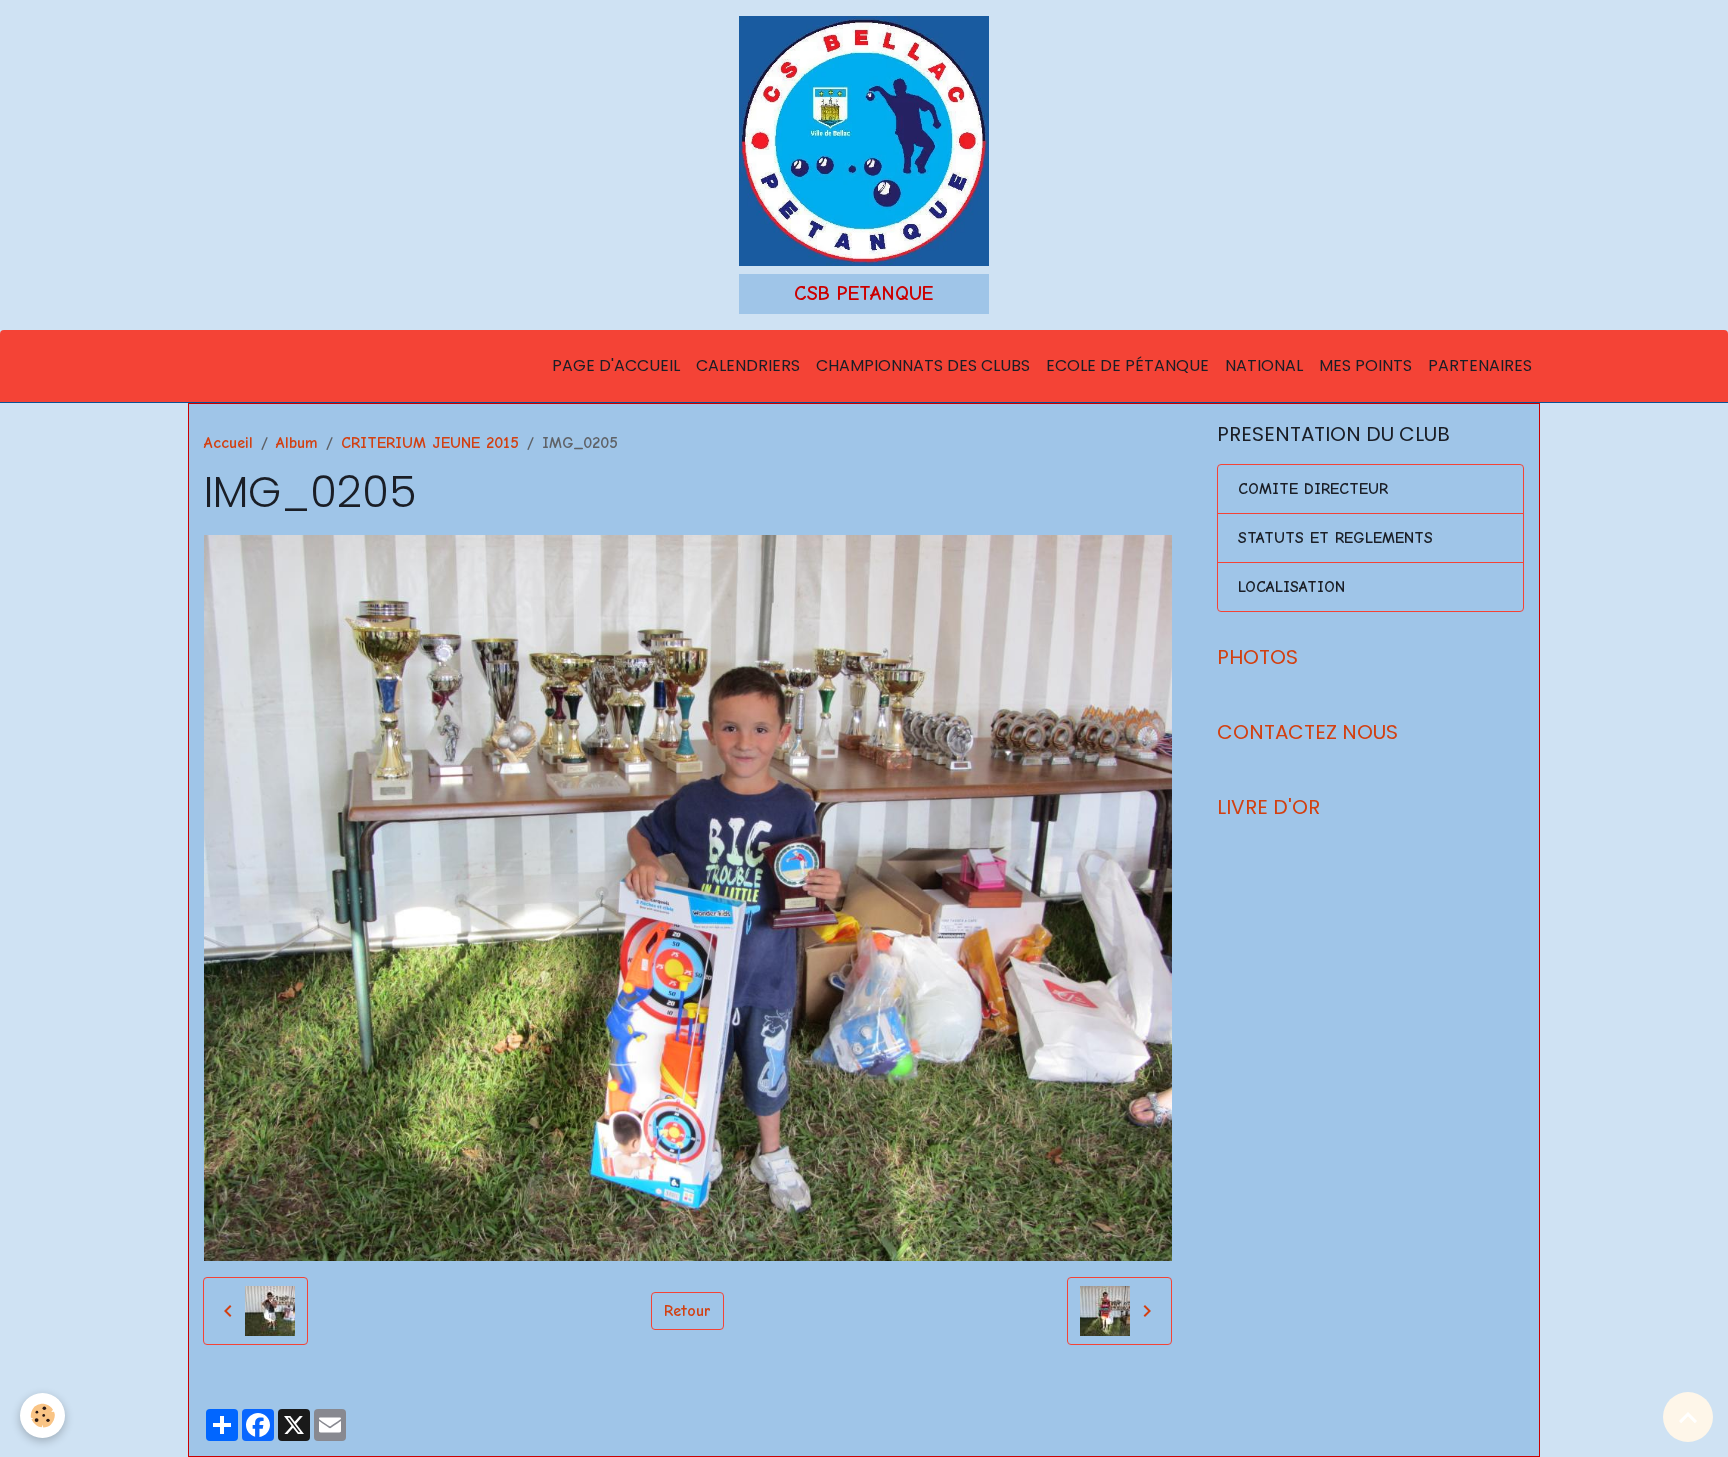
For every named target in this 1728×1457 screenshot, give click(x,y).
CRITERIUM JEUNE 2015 (430, 443)
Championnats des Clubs (923, 365)
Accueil (228, 443)
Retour (687, 1311)
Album (297, 443)
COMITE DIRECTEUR (1313, 489)
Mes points (1365, 365)
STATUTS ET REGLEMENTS (1335, 538)
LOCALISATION (1291, 587)
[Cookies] (42, 1415)
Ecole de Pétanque (1127, 365)
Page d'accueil (616, 365)
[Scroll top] (1688, 1417)
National (1264, 365)
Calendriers (748, 365)
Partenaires (1480, 365)
